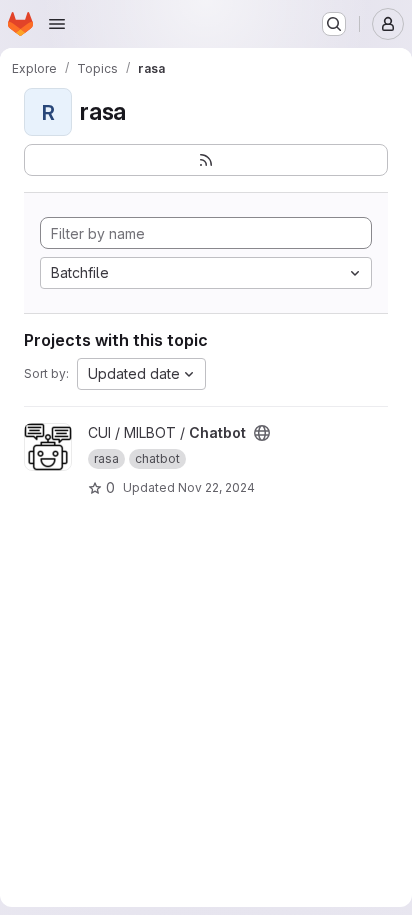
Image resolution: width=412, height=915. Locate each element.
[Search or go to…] (334, 24)
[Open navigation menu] (57, 24)
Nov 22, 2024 (216, 487)
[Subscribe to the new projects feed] (206, 160)
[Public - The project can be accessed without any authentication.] (262, 433)
